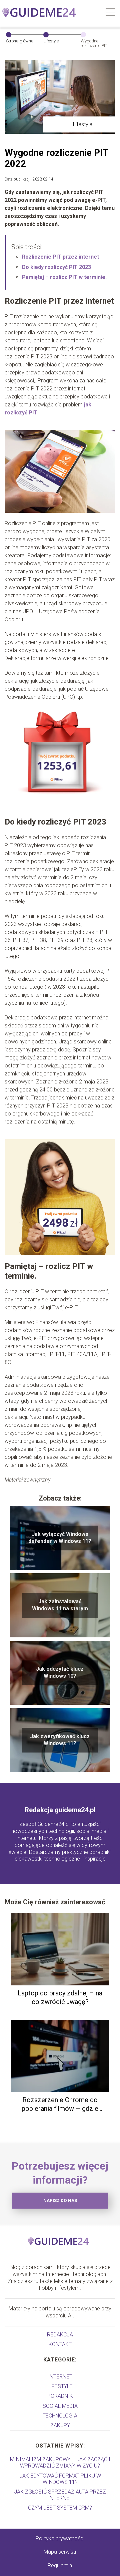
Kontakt (60, 2344)
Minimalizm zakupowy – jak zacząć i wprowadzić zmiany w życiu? (60, 2463)
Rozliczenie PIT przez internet (60, 257)
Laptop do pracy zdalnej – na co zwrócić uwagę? (60, 1997)
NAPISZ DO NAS (60, 2200)
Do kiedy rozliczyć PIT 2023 (56, 267)
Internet (60, 2377)
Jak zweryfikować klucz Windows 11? (60, 1740)
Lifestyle (51, 41)
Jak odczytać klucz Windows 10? (60, 1672)
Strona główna (20, 41)
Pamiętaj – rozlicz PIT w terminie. (64, 277)
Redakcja (60, 2335)
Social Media (60, 2406)
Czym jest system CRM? (60, 2508)
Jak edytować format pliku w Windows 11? (60, 2479)
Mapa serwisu (60, 2552)
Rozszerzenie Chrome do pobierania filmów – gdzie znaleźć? (60, 2104)
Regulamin (60, 2565)
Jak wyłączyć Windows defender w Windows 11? (60, 1538)
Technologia (60, 2416)
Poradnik (60, 2396)
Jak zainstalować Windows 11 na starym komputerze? (60, 1605)
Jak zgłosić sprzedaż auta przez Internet (60, 2495)
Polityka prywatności (60, 2538)
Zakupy (60, 2425)
